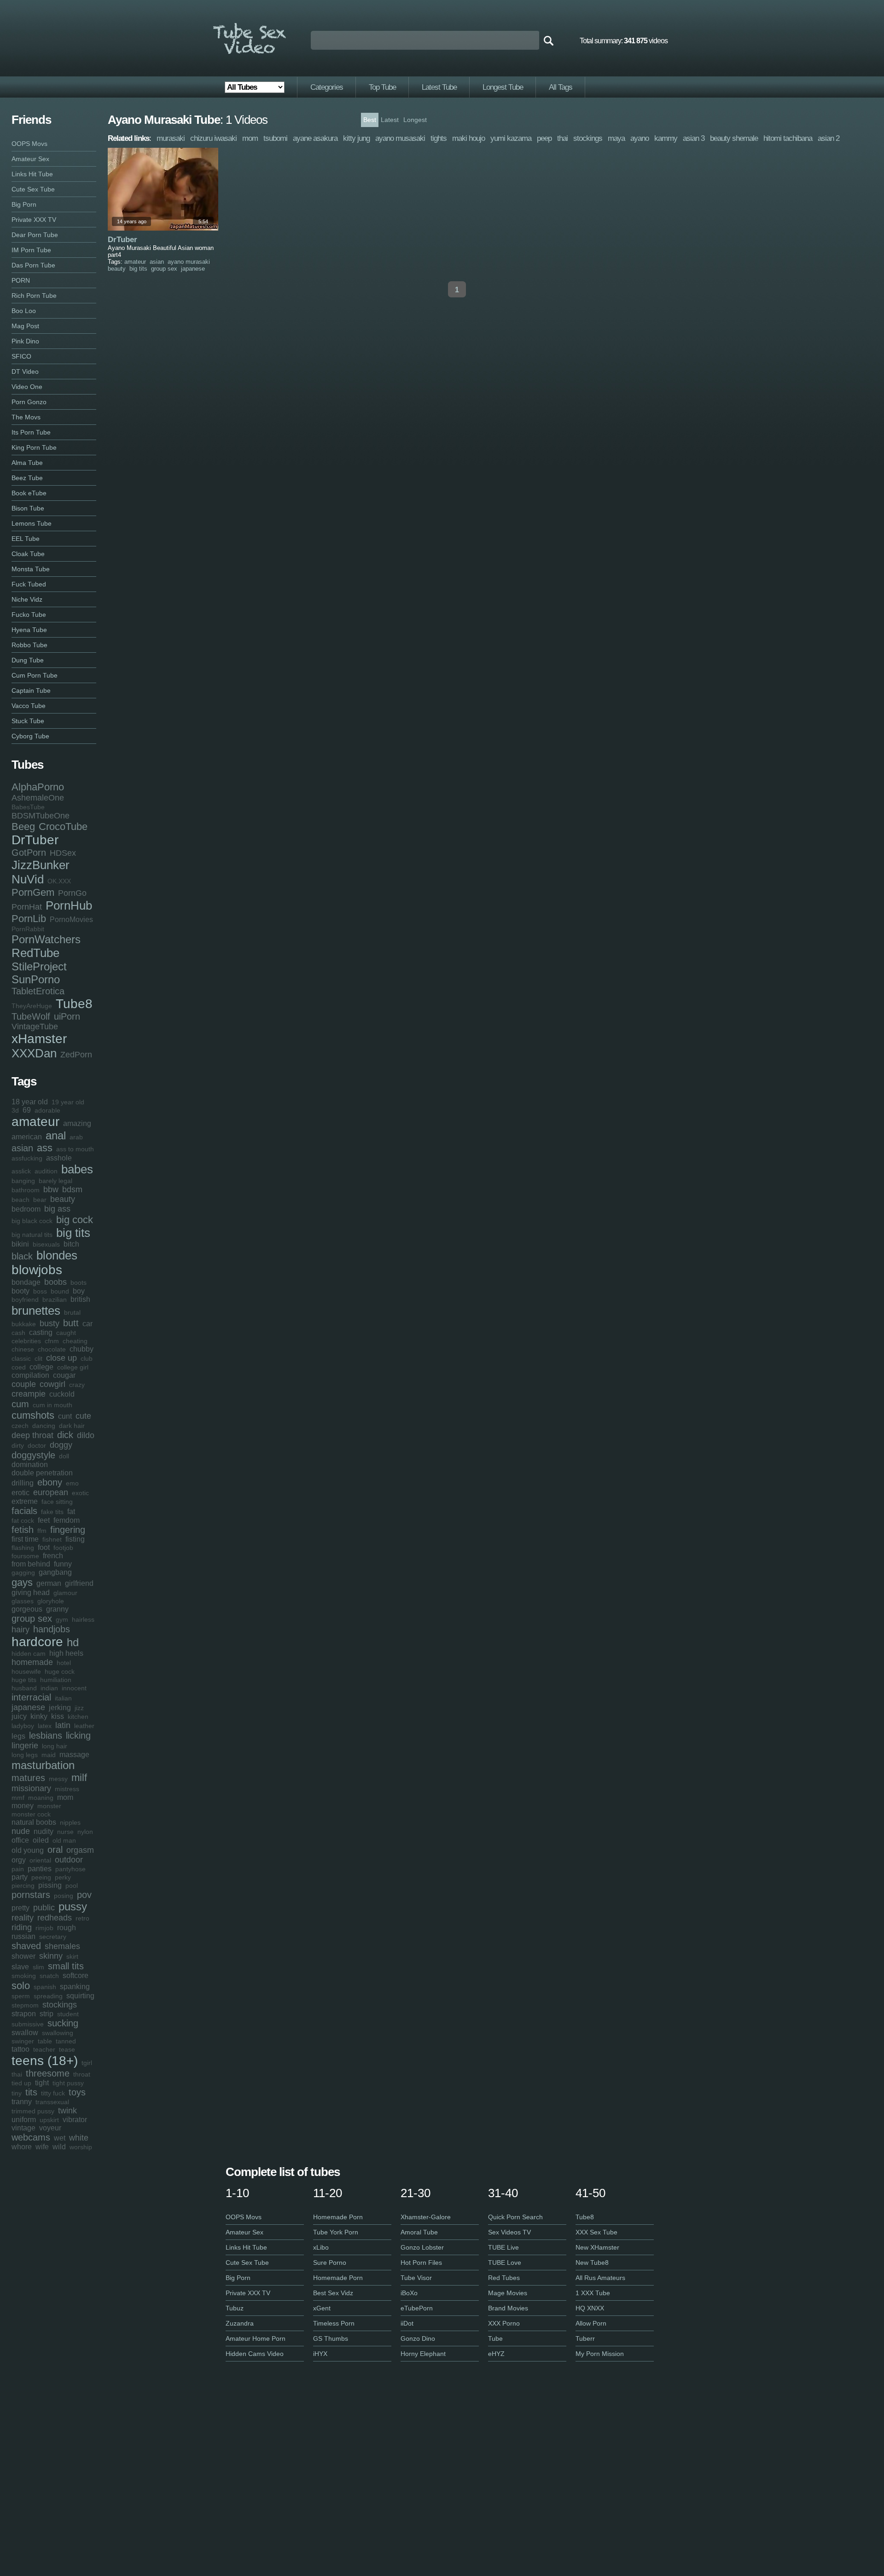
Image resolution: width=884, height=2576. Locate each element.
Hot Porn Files (421, 2263)
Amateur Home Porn (256, 2338)
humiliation (56, 1680)
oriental (40, 1860)
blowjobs (37, 1270)
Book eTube (29, 493)
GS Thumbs (331, 2338)
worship (81, 2147)
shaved (26, 1946)
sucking (63, 2023)
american (27, 1137)
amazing (77, 1123)
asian (22, 1148)
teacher (44, 2049)
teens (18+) (45, 2061)
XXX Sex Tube (596, 2232)
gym (62, 1619)
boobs (55, 1282)
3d (15, 1110)
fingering (68, 1530)
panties (40, 1869)
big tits (73, 1233)
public (44, 1908)
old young (28, 1850)
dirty (18, 1445)
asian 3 (694, 138)
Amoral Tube (419, 2232)
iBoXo (409, 2293)
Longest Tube (503, 87)
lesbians (46, 1735)
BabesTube (28, 807)
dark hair (72, 1426)
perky (63, 1877)
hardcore (37, 1642)
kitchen (78, 1717)
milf (79, 1778)
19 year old (68, 1102)
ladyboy (23, 1726)
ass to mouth (75, 1149)
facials (24, 1511)
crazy (77, 1385)
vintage (23, 2128)
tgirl (87, 2063)
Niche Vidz (27, 599)
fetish (23, 1530)
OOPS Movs (29, 144)
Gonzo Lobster (422, 2247)
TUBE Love (505, 2263)
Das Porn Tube (33, 265)
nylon (85, 1832)
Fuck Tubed (29, 584)
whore (22, 2147)
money (23, 1806)
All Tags (561, 87)
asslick (21, 1171)
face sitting (57, 1502)
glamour (65, 1593)
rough (67, 1928)
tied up (21, 2083)
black (22, 1256)
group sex (32, 1619)
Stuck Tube (28, 721)
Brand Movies (508, 2308)
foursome (25, 1556)
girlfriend (79, 1583)
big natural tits (32, 1235)
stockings (60, 2005)
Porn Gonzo (29, 402)
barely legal (55, 1181)
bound (60, 1291)
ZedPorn (76, 1055)
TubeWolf (31, 1016)
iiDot (407, 2323)
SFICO (21, 356)
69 (27, 1110)
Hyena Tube (29, 630)
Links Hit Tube (32, 174)
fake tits (52, 1512)
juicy (19, 1716)
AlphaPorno (38, 787)
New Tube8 (592, 2263)
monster (49, 1806)
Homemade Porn (338, 2217)
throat (82, 2074)
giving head (31, 1593)
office (20, 1840)
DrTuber (35, 840)
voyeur (50, 2128)
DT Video (25, 371)
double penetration (42, 1473)
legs (18, 1736)
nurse (65, 1832)
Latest (390, 120)
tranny (22, 2102)
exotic (80, 1493)
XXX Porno (504, 2323)
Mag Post (25, 326)
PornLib (29, 919)
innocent (74, 1688)
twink (67, 2111)
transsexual (52, 2102)
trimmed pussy (33, 2111)
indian (49, 1688)
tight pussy (68, 2083)
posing (64, 1896)
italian (63, 1698)
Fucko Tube (29, 615)
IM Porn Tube (31, 250)
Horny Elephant (423, 2354)
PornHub (69, 905)
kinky (39, 1716)
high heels (66, 1653)
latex (45, 1726)
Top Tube (382, 87)
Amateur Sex (30, 159)
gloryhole (51, 1601)
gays (22, 1582)
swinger (23, 2041)
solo (21, 1986)
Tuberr (585, 2338)
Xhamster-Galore (426, 2217)
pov (84, 1895)
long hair (55, 1746)
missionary (31, 1788)
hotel (64, 1663)
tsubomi (275, 138)
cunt (65, 1416)
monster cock (31, 1814)
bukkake (24, 1324)
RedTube (35, 953)
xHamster (39, 1039)
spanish (45, 1987)
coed (19, 1367)
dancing (44, 1426)
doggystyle (33, 1455)
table (45, 2041)
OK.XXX (59, 881)
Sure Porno (330, 2263)
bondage (26, 1282)
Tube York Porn (336, 2232)
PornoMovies (71, 920)
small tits (66, 1966)
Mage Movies (508, 2293)
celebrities (26, 1341)
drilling (23, 1483)
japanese (28, 1707)
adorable (47, 1110)
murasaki (171, 138)
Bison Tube (28, 508)
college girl (73, 1367)
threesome (48, 2073)
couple (24, 1384)
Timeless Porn (334, 2323)
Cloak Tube (28, 554)
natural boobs (34, 1822)
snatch (49, 1976)
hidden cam (29, 1654)
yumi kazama (511, 138)
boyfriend (25, 1300)
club (87, 1358)
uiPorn (67, 1016)
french (53, 1556)
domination (30, 1465)
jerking (60, 1708)
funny (63, 1564)
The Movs (26, 417)
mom (65, 1797)
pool (72, 1886)
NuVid (28, 879)
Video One (27, 387)
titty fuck (53, 2093)
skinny (51, 1956)
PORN (21, 280)
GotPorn (29, 853)
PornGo (72, 893)
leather (84, 1726)
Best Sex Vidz (333, 2293)
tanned (66, 2041)
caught (66, 1333)
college (41, 1367)
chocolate (52, 1349)
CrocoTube (63, 827)
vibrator (75, 2120)
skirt (72, 1956)
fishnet (52, 1539)
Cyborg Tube (30, 736)
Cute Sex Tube (33, 189)
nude (21, 1831)
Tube (495, 2338)
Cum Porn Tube (35, 675)
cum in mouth (52, 1405)
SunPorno (36, 979)
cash (18, 1333)
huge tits (24, 1680)
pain (18, 1869)
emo (72, 1483)
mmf (18, 1798)
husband (24, 1688)
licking (78, 1735)
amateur (35, 1122)
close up (61, 1358)
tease (67, 2049)
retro (82, 1918)
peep (544, 138)
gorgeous (27, 1609)
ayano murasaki (189, 262)
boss (40, 1291)
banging (23, 1181)
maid (49, 1755)
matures (28, 1778)
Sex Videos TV (509, 2232)
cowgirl (52, 1384)
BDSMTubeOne (41, 816)
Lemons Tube (32, 523)
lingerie (25, 1746)
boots (79, 1282)
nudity (44, 1831)
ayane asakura (315, 138)
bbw (51, 1189)
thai (17, 2074)
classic (21, 1358)
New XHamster (597, 2247)
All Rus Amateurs (600, 2278)
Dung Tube (28, 660)
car (87, 1324)
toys (77, 2092)
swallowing (58, 2033)
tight (42, 2083)
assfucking (27, 1158)
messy (58, 1779)
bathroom (26, 1190)
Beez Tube (27, 478)
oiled (41, 1840)
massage (74, 1755)
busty (49, 1323)
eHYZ (496, 2354)
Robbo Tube (29, 645)
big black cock (32, 1221)
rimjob (44, 1928)
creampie (29, 1394)
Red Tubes (504, 2278)
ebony (50, 1482)
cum (20, 1404)
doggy (61, 1445)
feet (44, 1520)
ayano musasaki (400, 138)
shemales (62, 1946)
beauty (63, 1199)
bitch (71, 1244)
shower (23, 1956)
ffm (42, 1531)
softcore (76, 1976)
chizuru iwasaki (213, 138)
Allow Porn (591, 2323)
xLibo (321, 2247)
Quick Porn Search (515, 2217)
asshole (59, 1158)
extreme (25, 1501)
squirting (80, 1996)
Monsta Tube (31, 569)
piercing (23, 1886)
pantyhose (70, 1869)
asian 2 (829, 138)
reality (23, 1918)
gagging (23, 1572)
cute (83, 1416)
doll (64, 1456)
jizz (79, 1708)
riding (22, 1927)
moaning (41, 1798)
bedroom (26, 1209)
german (49, 1583)
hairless (83, 1619)
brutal (72, 1312)
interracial (31, 1697)
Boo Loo (24, 311)
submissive (28, 2024)
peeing (41, 1877)
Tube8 (74, 1004)
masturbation (43, 1765)
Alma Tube (27, 463)
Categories (327, 87)
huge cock (60, 1671)
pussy (73, 1906)
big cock (75, 1220)
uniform (24, 2120)
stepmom (25, 2005)
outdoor (69, 1860)
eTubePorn (417, 2308)
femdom (67, 1520)
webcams (31, 2137)
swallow (25, 2033)
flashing (23, 1548)
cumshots (33, 1415)
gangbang (55, 1572)
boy (79, 1291)
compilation (30, 1375)
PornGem (33, 892)
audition (46, 1171)
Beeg (23, 827)
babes (77, 1169)
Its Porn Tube (31, 432)
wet (60, 2138)
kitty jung (356, 138)
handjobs (52, 1629)
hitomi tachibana (788, 138)
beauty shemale (734, 138)
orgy (19, 1860)
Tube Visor (416, 2278)
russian (23, 1936)
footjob (63, 1548)
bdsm (72, 1189)
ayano (640, 138)
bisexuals (46, 1244)
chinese (23, 1349)
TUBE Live (503, 2247)
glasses (23, 1601)
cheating (75, 1341)
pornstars (31, 1895)
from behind (31, 1564)
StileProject (39, 966)
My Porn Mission (600, 2354)
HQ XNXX (590, 2308)
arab (76, 1137)
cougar (64, 1375)
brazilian (55, 1300)
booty (20, 1291)
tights (439, 138)
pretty (20, 1908)
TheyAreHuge (32, 1006)
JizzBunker (41, 865)
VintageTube (35, 1027)
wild (59, 2147)
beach (20, 1200)
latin (63, 1725)
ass (45, 1148)
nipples (70, 1822)
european (51, 1492)
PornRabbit (28, 929)
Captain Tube (31, 690)
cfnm (52, 1341)
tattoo (20, 2049)
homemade (32, 1662)
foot (44, 1547)
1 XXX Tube (593, 2293)
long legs (25, 1755)
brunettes (36, 1311)
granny (57, 1609)
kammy (666, 138)
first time (25, 1539)
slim (38, 1967)
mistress (67, 1789)
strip (47, 2014)
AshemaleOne (38, 798)
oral (55, 1850)
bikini (20, 1244)
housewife (26, 1671)
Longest (415, 120)
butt (71, 1323)
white (79, 2138)
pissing (50, 1885)
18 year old (30, 1102)
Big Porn (24, 204)
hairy (20, 1630)
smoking (24, 1976)
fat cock (23, 1520)
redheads (55, 1918)
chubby (81, 1349)
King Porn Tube (34, 447)
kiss (58, 1716)
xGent (322, 2308)
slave (20, 1967)
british (80, 1299)
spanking (75, 1987)
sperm (21, 1996)
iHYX (320, 2354)
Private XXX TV (34, 220)
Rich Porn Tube (34, 296)
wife (42, 2147)
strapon (24, 2014)
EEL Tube (26, 539)
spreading (48, 1996)
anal (56, 1135)
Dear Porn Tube (35, 235)
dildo (86, 1435)
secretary (53, 1937)
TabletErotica (38, 991)
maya (616, 138)
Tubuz (235, 2308)
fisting (75, 1539)
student (68, 2014)
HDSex (63, 853)
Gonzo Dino (418, 2338)
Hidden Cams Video (255, 2354)
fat (71, 1511)
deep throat (32, 1435)
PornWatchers (46, 939)
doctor (37, 1445)
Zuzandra (240, 2323)
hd (73, 1642)
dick (65, 1435)
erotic (20, 1493)
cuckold (62, 1394)
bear (40, 1200)
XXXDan (34, 1053)
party (20, 1877)
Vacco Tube (29, 706)
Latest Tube (439, 87)
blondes (57, 1255)
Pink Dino (25, 341)
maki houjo (468, 138)
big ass (57, 1209)
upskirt (49, 2120)
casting (41, 1332)
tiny (17, 2093)
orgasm (80, 1850)
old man (64, 1840)
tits (31, 2092)
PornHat (27, 907)
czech (20, 1426)
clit (38, 1358)
